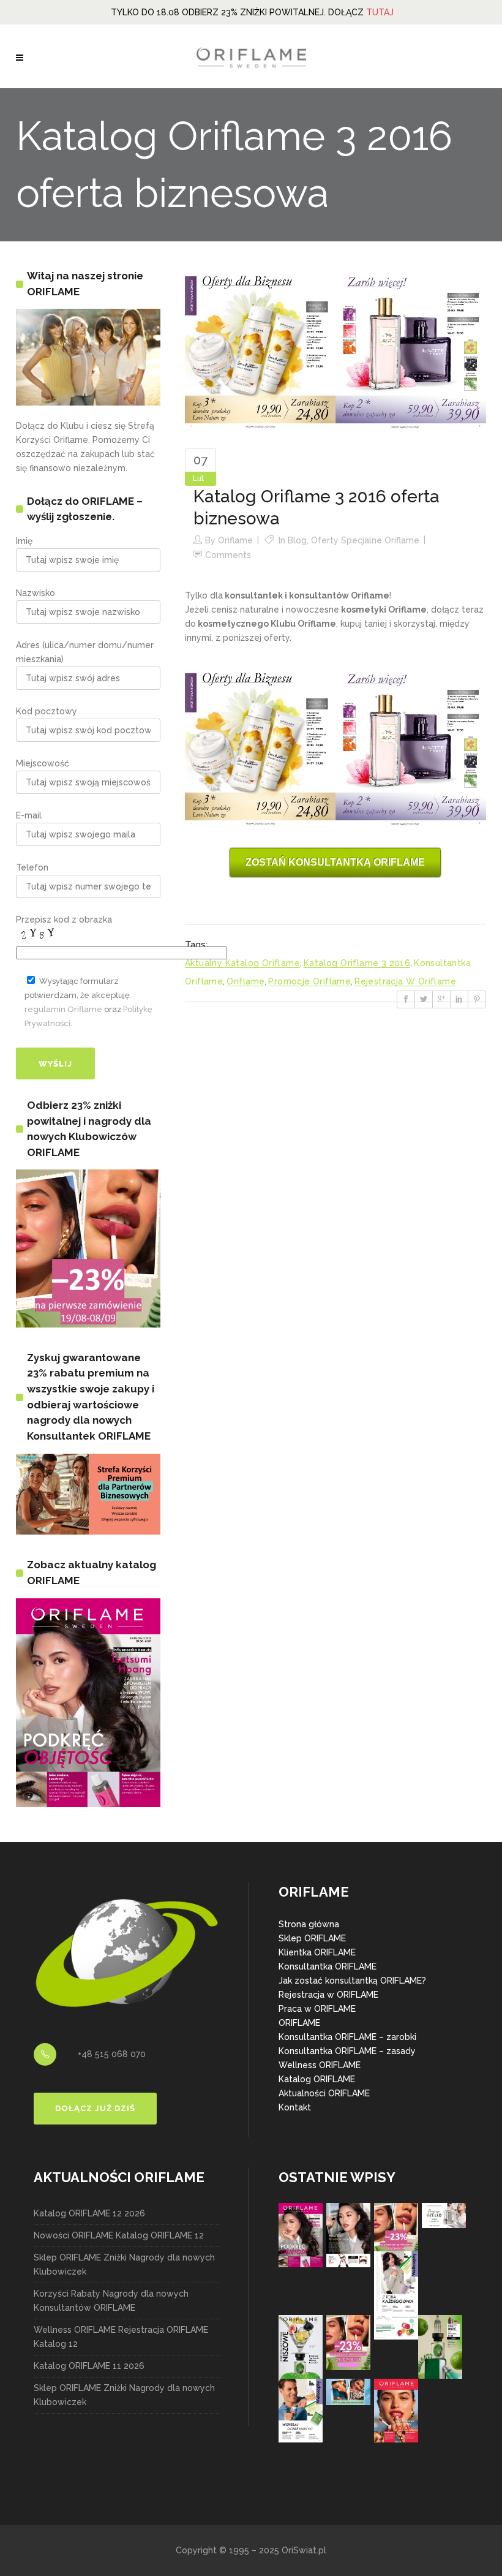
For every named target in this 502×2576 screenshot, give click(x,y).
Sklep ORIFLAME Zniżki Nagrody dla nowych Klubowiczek (124, 2264)
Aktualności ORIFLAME (324, 2093)
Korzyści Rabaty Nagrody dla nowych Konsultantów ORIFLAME (111, 2301)
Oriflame (235, 540)
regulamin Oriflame (63, 1009)
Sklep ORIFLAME (312, 1938)
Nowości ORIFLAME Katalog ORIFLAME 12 (119, 2235)
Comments (228, 555)
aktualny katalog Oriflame (242, 963)
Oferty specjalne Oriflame (365, 540)
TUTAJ (380, 12)
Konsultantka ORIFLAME (328, 1966)
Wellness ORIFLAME (320, 2065)
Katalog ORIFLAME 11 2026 (89, 2366)
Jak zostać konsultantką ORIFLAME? (352, 1981)
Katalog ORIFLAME (317, 2079)
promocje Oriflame (309, 981)
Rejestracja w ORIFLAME (328, 1995)
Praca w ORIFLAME (317, 2009)
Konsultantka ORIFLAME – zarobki (347, 2037)
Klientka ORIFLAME (317, 1952)
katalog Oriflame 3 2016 (357, 963)
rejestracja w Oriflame (405, 981)
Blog (297, 540)
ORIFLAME (299, 2023)
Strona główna (309, 1924)
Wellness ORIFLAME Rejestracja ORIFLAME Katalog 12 (121, 2337)
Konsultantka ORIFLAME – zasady (347, 2051)
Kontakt (295, 2107)
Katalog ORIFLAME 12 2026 (89, 2213)
